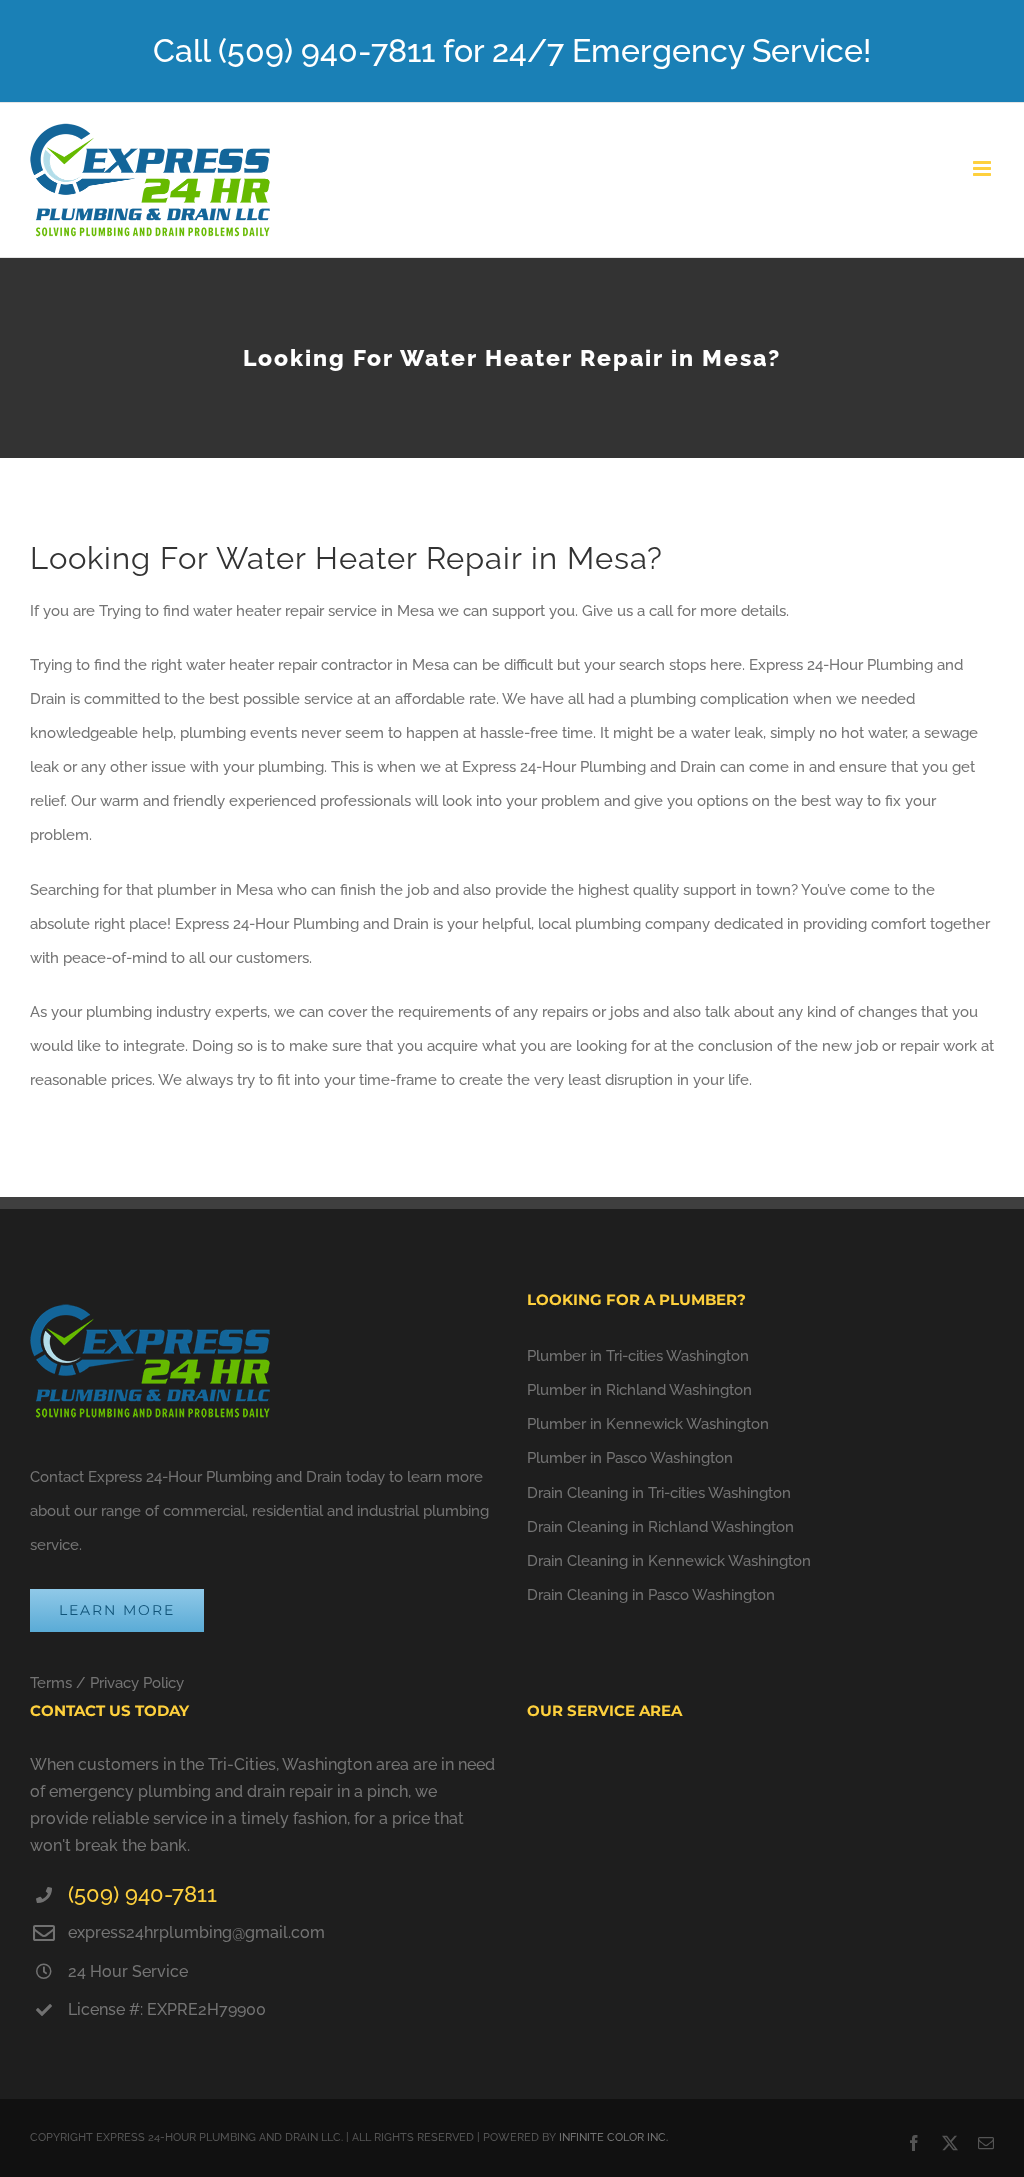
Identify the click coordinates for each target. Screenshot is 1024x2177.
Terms (51, 1683)
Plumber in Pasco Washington (630, 1458)
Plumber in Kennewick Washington (648, 1424)
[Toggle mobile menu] (983, 168)
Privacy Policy (137, 1683)
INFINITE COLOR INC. (613, 2137)
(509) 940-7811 (142, 1894)
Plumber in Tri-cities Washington (638, 1356)
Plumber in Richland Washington (639, 1390)
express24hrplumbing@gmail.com (196, 1932)
